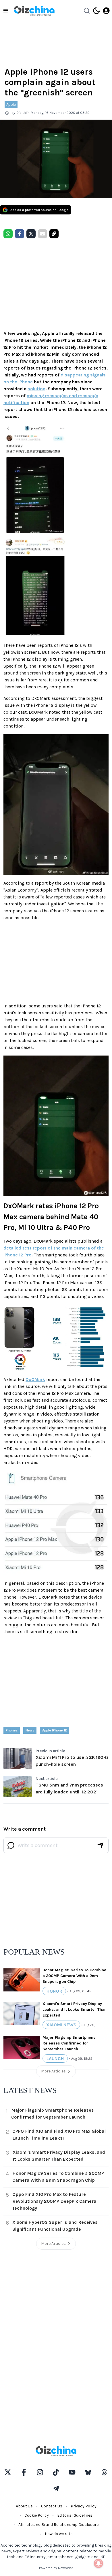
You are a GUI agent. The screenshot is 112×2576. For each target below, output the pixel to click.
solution (36, 389)
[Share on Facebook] (20, 234)
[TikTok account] (56, 2472)
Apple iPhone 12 (55, 1730)
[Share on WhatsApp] (8, 234)
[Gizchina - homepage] (34, 11)
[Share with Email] (43, 234)
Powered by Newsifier (56, 2568)
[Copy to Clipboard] (54, 234)
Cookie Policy (37, 2515)
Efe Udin (23, 113)
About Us (24, 2506)
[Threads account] (104, 2472)
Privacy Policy (84, 2506)
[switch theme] (96, 11)
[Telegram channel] (56, 2488)
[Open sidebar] (6, 11)
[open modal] (106, 11)
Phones (12, 1730)
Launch (55, 2058)
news (30, 1730)
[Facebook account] (24, 2472)
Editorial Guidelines (75, 2515)
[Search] (87, 11)
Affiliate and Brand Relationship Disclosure (58, 2525)
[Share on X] (31, 234)
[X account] (8, 2472)
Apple (11, 104)
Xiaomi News (61, 2025)
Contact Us (52, 2506)
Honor (54, 1991)
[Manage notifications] (99, 2563)
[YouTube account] (72, 2472)
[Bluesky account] (88, 2472)
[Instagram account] (40, 2472)
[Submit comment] (101, 1845)
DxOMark (35, 1379)
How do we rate (59, 2534)
